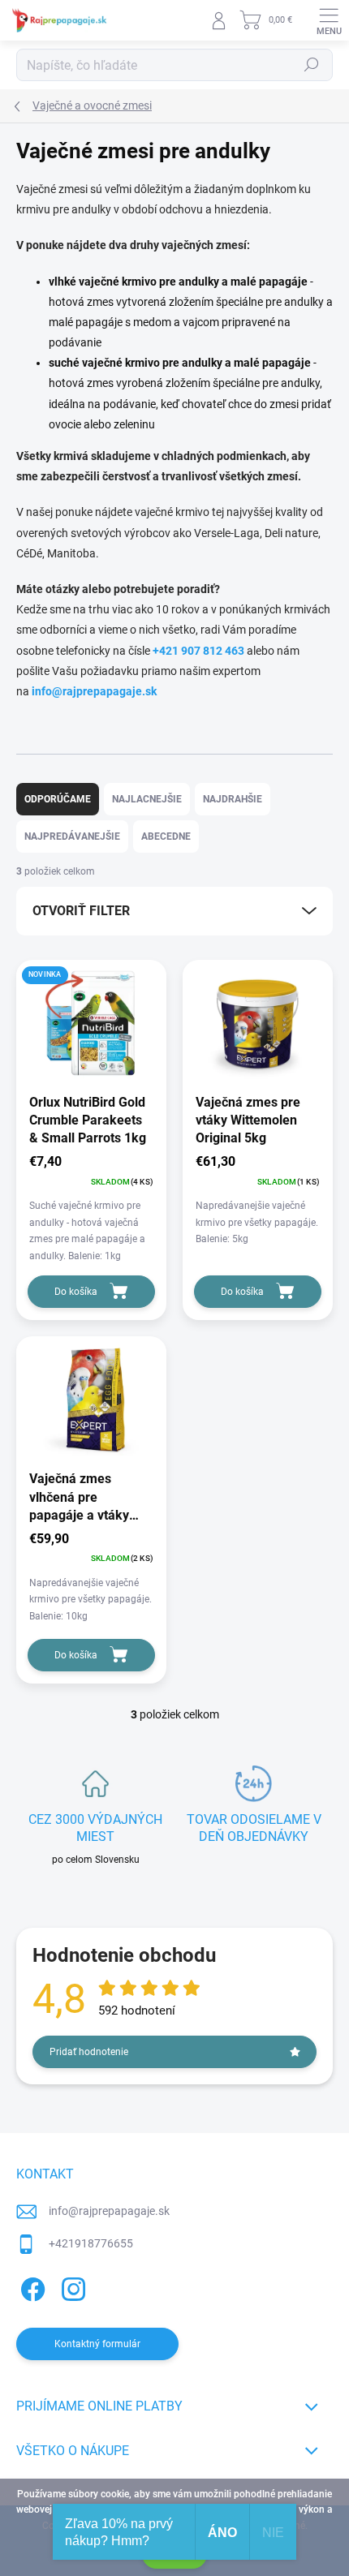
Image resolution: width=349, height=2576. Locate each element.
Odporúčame (58, 799)
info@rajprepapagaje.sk (94, 691)
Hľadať (312, 65)
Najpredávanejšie (72, 836)
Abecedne (166, 836)
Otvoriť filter (81, 911)
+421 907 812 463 (198, 651)
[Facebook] (30, 2287)
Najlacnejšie (147, 799)
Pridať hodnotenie (89, 2052)
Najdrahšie (233, 799)
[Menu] (329, 20)
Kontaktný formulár (97, 2344)
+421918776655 (91, 2243)
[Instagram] (71, 2287)
